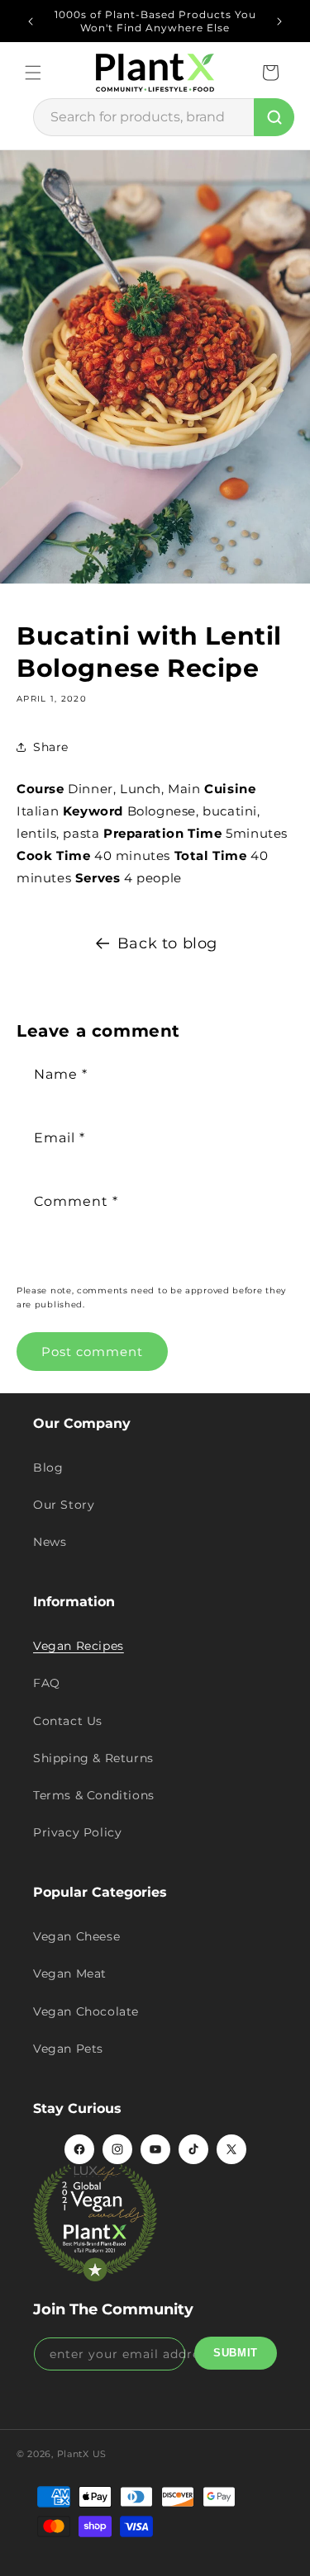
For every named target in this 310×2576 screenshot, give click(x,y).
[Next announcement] (279, 21)
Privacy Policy (77, 1832)
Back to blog (167, 943)
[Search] (274, 117)
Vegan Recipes (79, 1646)
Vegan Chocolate (86, 2011)
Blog (48, 1468)
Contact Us (68, 1721)
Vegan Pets (68, 2049)
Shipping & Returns (93, 1758)
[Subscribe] (236, 2353)
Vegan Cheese (76, 1936)
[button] (33, 73)
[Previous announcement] (31, 21)
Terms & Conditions (94, 1795)
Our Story (64, 1505)
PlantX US (82, 2454)
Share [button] (51, 747)
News (50, 1542)
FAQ (47, 1683)
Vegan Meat (70, 1973)
